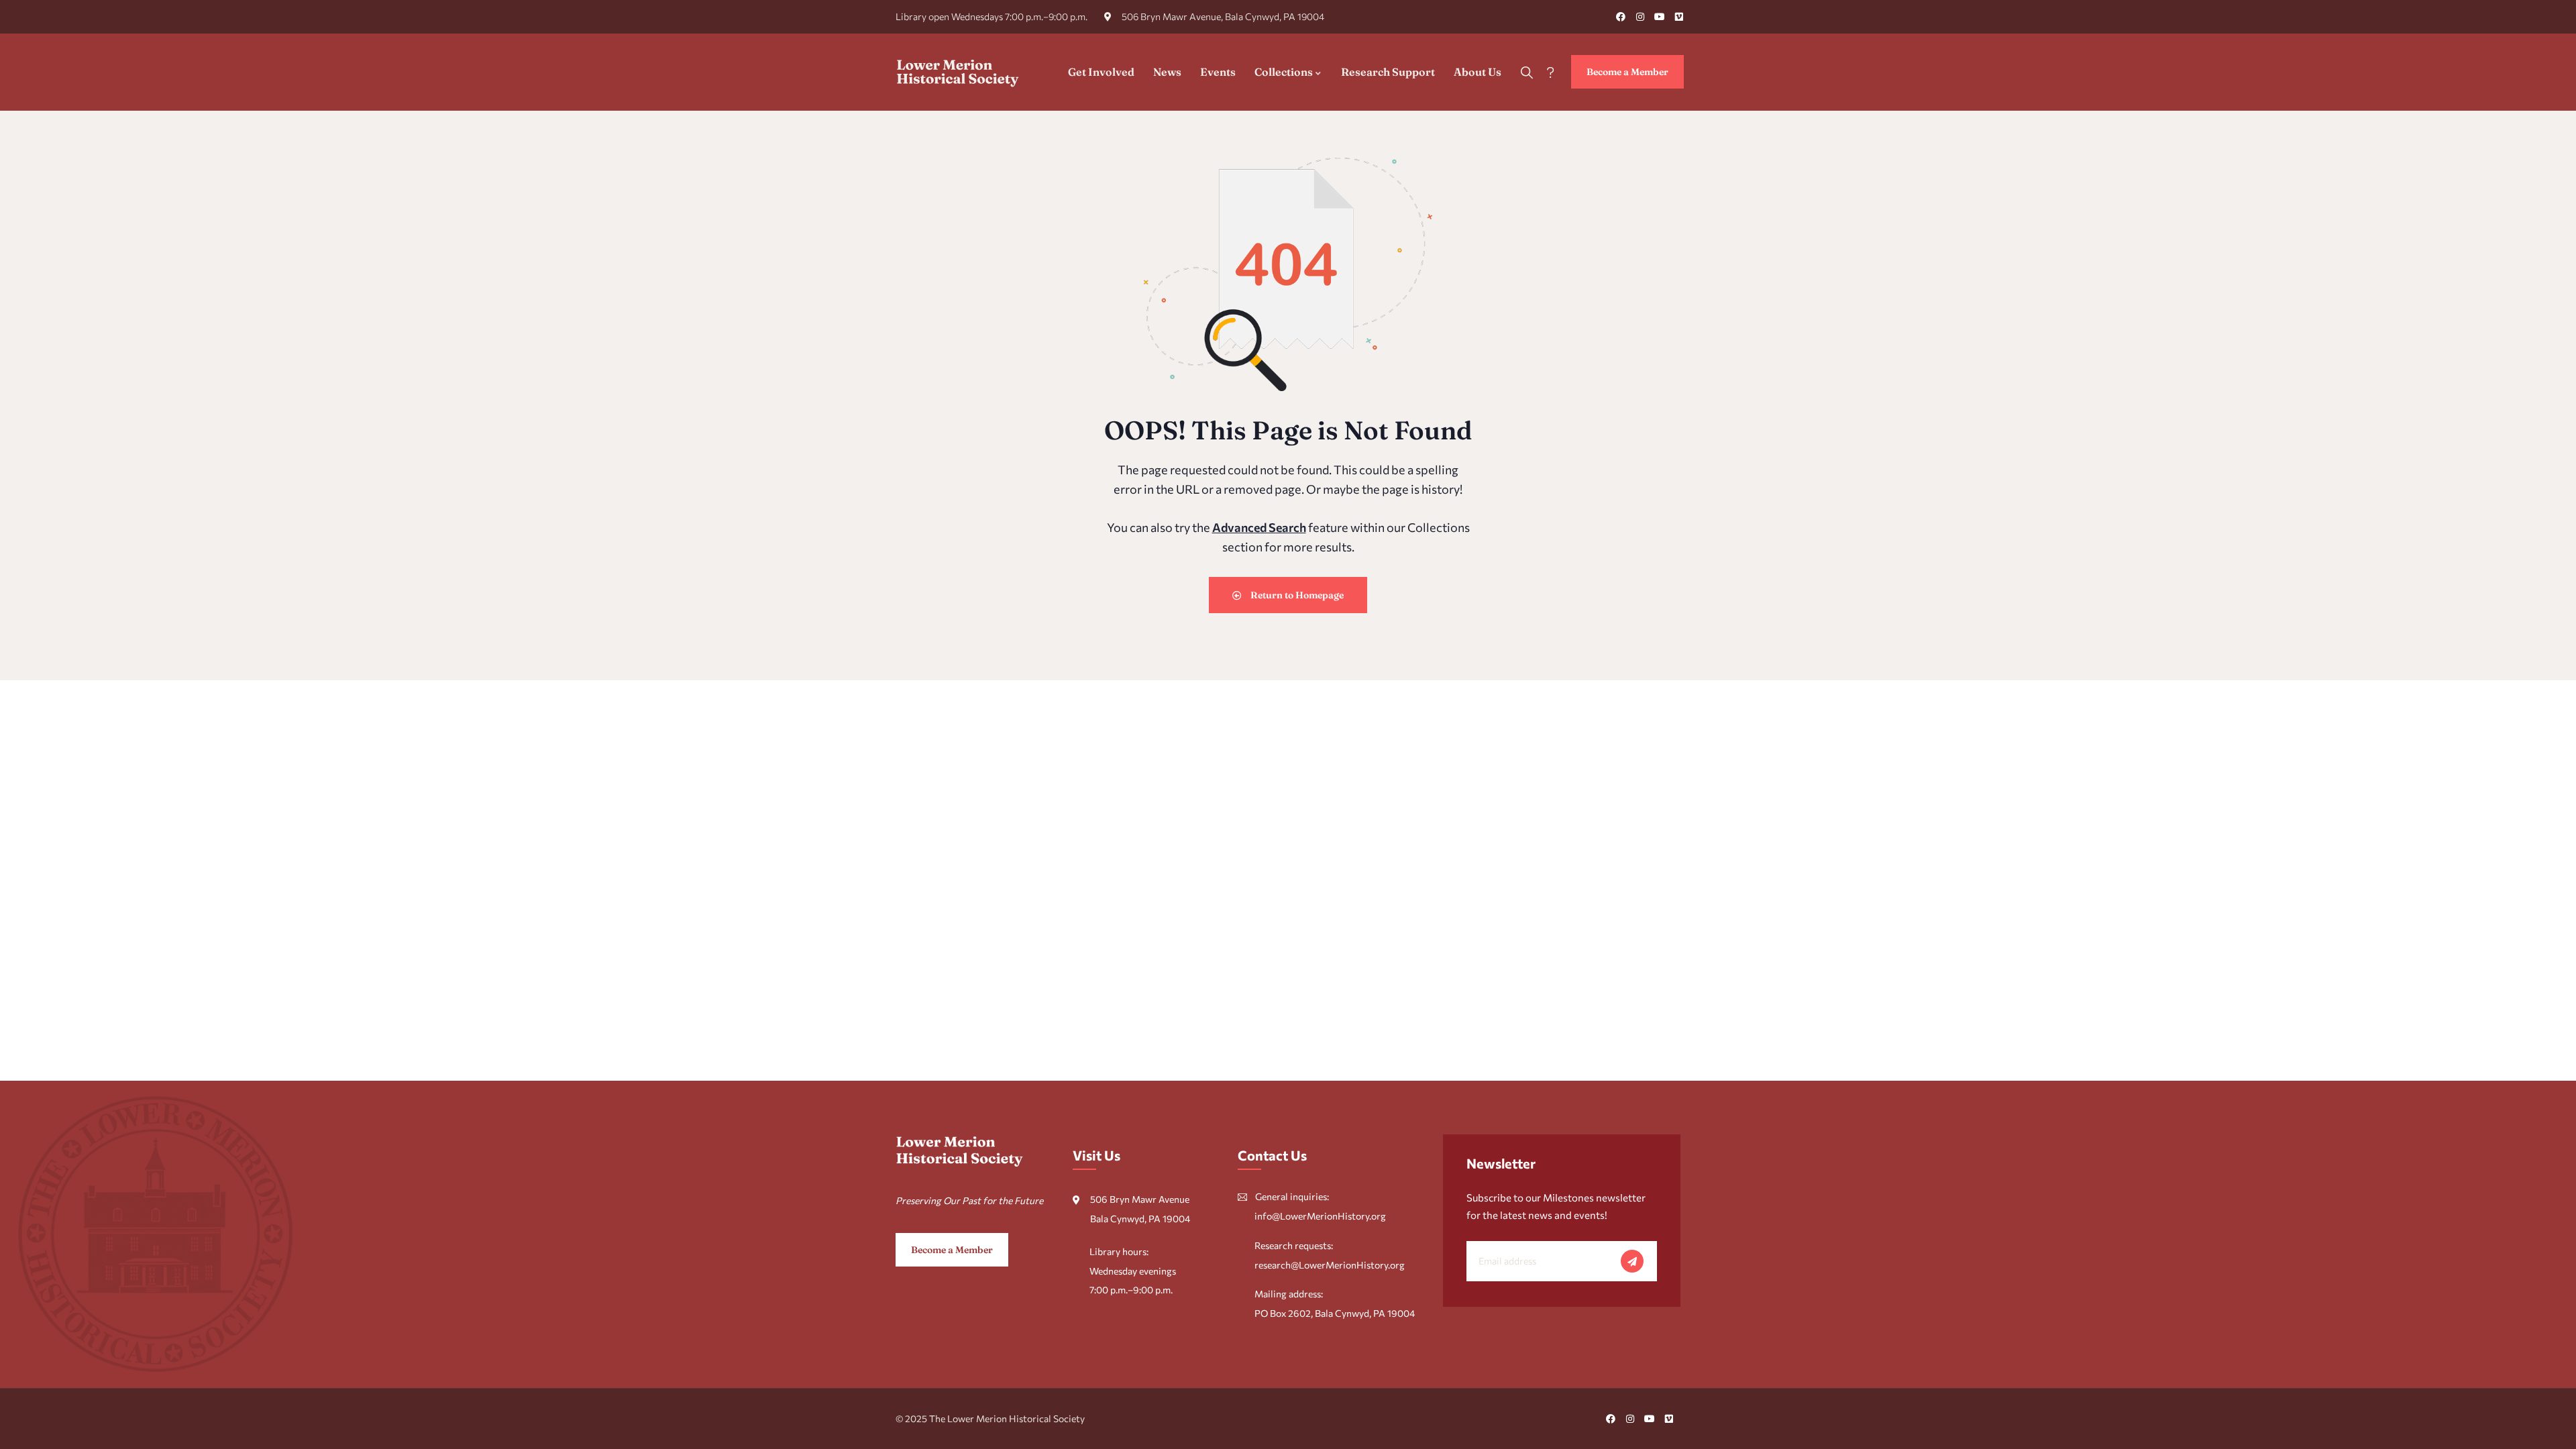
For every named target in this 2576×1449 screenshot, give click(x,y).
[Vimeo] (1679, 17)
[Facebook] (1621, 17)
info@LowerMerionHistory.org (1320, 1216)
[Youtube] (1660, 17)
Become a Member (1627, 72)
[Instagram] (1640, 17)
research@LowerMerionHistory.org (1330, 1265)
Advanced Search (1259, 527)
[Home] (958, 72)
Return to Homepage (1296, 595)
